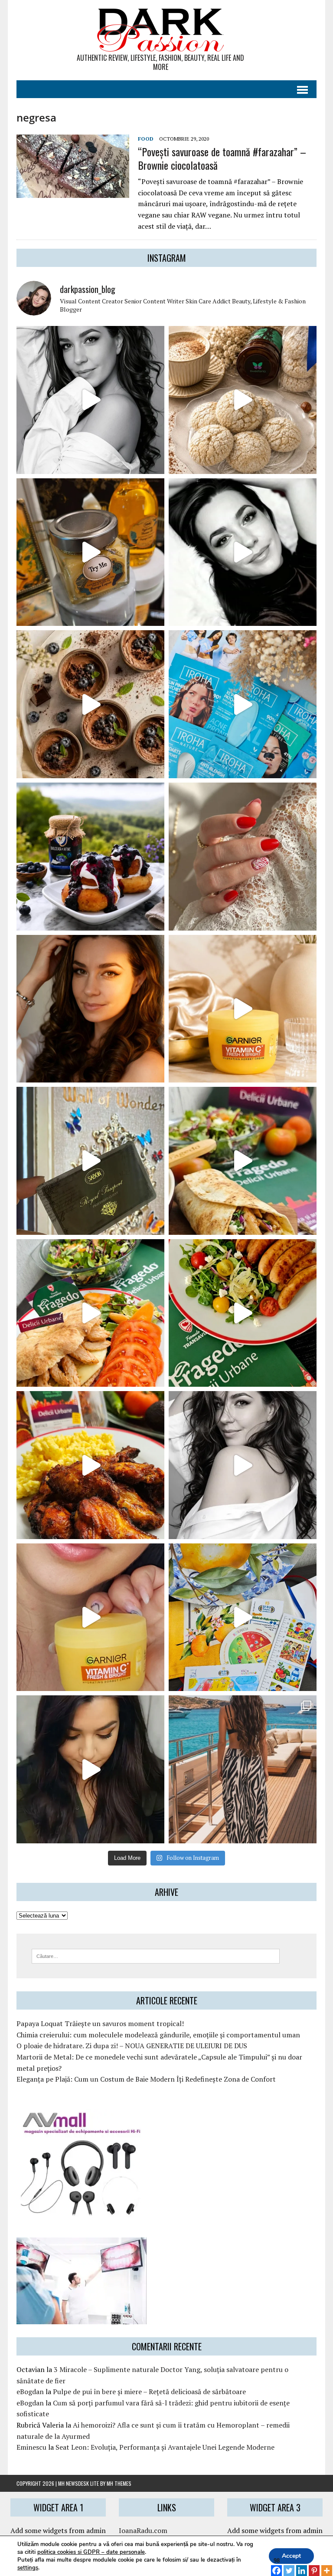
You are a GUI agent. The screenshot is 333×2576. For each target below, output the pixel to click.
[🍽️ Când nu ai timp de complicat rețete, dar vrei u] (243, 1313)
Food (146, 139)
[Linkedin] (302, 2566)
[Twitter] (289, 2566)
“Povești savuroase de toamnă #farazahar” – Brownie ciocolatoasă (222, 158)
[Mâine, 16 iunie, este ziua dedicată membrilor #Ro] (90, 1161)
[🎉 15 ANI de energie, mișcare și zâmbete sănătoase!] (243, 1617)
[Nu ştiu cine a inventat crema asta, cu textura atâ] (90, 1617)
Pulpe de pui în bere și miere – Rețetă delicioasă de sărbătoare (149, 2392)
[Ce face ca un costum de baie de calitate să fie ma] (243, 1769)
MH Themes (119, 2483)
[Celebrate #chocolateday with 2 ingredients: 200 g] (90, 704)
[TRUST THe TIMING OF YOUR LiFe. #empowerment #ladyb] (90, 400)
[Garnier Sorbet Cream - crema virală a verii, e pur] (243, 1009)
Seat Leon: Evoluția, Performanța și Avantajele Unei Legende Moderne (165, 2447)
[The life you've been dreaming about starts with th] (243, 552)
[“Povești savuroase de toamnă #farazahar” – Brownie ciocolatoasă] (73, 192)
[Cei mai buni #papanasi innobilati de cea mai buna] (90, 857)
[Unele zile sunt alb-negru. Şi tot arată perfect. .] (243, 1465)
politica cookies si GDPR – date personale (91, 2552)
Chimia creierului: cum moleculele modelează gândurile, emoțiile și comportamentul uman (158, 2035)
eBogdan (30, 2392)
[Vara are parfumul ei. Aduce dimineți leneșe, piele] (90, 552)
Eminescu (31, 2447)
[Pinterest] (314, 2566)
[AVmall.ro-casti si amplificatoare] (82, 2212)
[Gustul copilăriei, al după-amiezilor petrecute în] (243, 400)
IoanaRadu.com (143, 2530)
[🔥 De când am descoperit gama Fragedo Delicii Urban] (90, 1313)
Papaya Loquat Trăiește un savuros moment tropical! (100, 2023)
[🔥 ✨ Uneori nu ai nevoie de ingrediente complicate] (243, 1161)
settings (28, 2568)
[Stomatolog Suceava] (82, 2318)
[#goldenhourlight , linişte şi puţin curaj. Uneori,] (90, 1009)
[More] (327, 2566)
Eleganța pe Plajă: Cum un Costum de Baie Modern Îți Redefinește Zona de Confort (146, 2079)
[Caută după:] (156, 1955)
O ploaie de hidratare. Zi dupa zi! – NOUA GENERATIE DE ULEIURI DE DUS (132, 2046)
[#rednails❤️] (243, 857)
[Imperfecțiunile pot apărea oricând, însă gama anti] (243, 704)
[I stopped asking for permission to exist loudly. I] (90, 1769)
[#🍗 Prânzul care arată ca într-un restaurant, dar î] (90, 1465)
